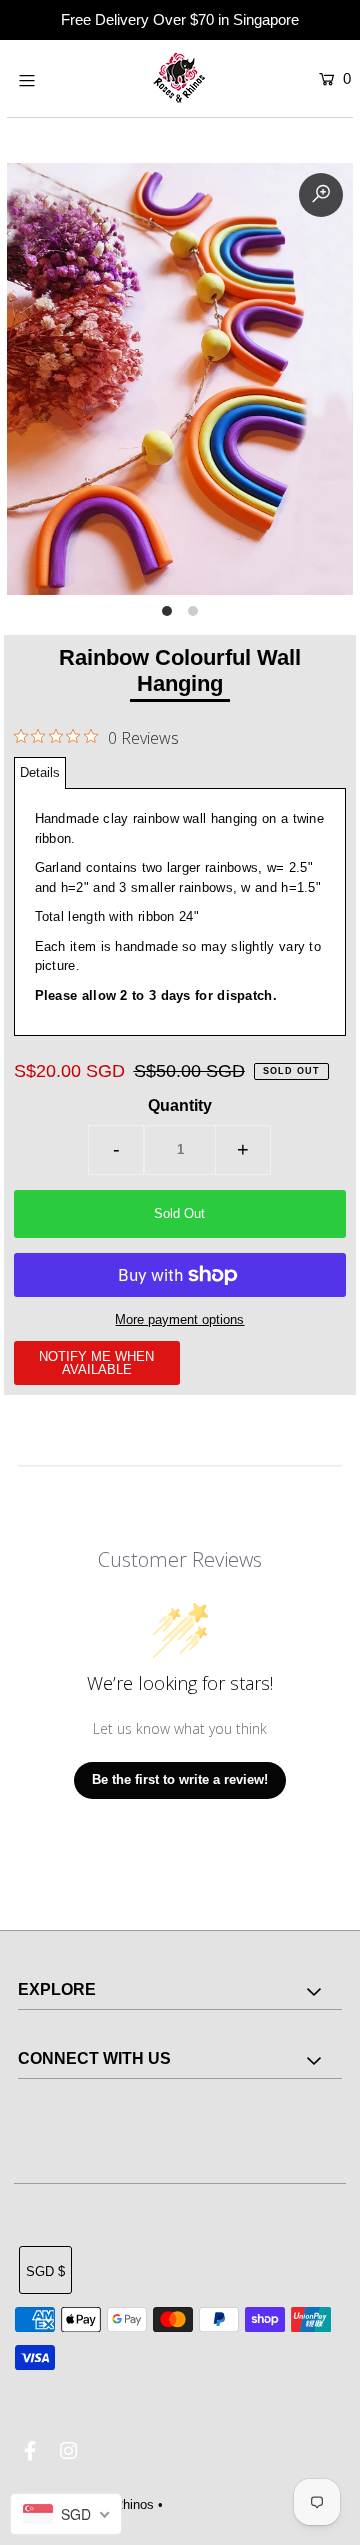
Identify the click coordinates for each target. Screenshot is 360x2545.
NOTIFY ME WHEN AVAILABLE (96, 1363)
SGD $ (45, 2271)
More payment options (179, 1319)
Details (40, 772)
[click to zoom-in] (321, 195)
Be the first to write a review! (180, 1779)
